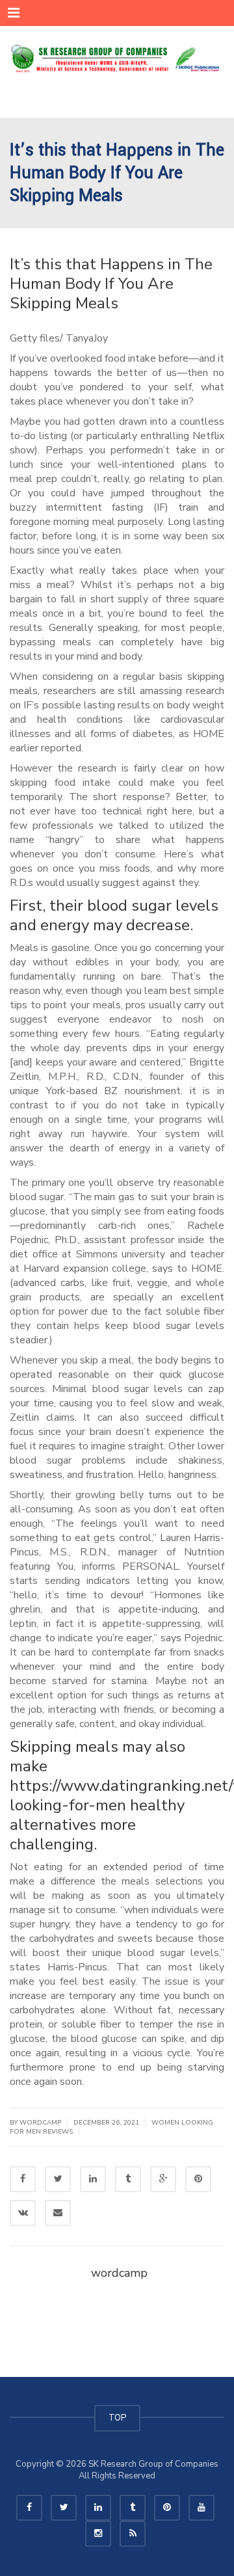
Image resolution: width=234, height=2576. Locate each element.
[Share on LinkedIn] (93, 2179)
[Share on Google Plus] (163, 2179)
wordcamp (119, 2273)
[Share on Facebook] (23, 2179)
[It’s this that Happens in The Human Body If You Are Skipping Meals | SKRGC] (117, 59)
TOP (117, 2418)
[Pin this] (198, 2179)
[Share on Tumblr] (128, 2179)
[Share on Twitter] (58, 2179)
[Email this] (58, 2213)
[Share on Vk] (23, 2213)
